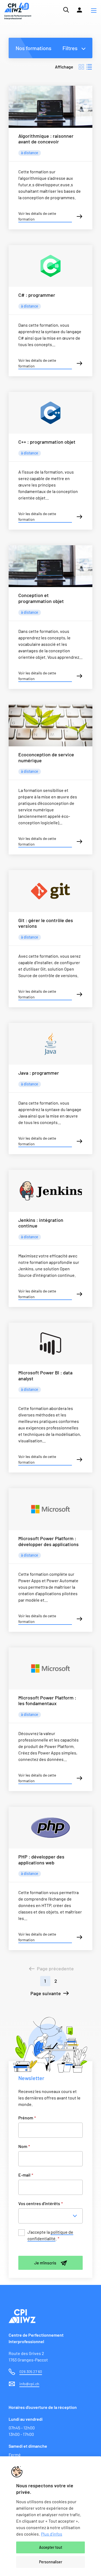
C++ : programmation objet (47, 442)
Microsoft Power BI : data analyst (45, 1375)
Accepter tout (51, 2547)
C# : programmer (37, 295)
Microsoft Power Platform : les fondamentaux (47, 1701)
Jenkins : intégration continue (41, 1223)
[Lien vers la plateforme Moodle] (79, 10)
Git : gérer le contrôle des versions (46, 923)
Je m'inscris (45, 2263)
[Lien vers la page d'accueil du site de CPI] (18, 11)
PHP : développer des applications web (41, 1860)
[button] (94, 11)
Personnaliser (51, 2562)
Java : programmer (39, 1073)
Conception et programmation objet (41, 598)
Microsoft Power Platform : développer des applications (48, 1541)
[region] (50, 2516)
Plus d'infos (52, 2534)
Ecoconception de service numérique (46, 757)
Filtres (70, 48)
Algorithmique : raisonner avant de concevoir (46, 139)
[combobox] (52, 2216)
